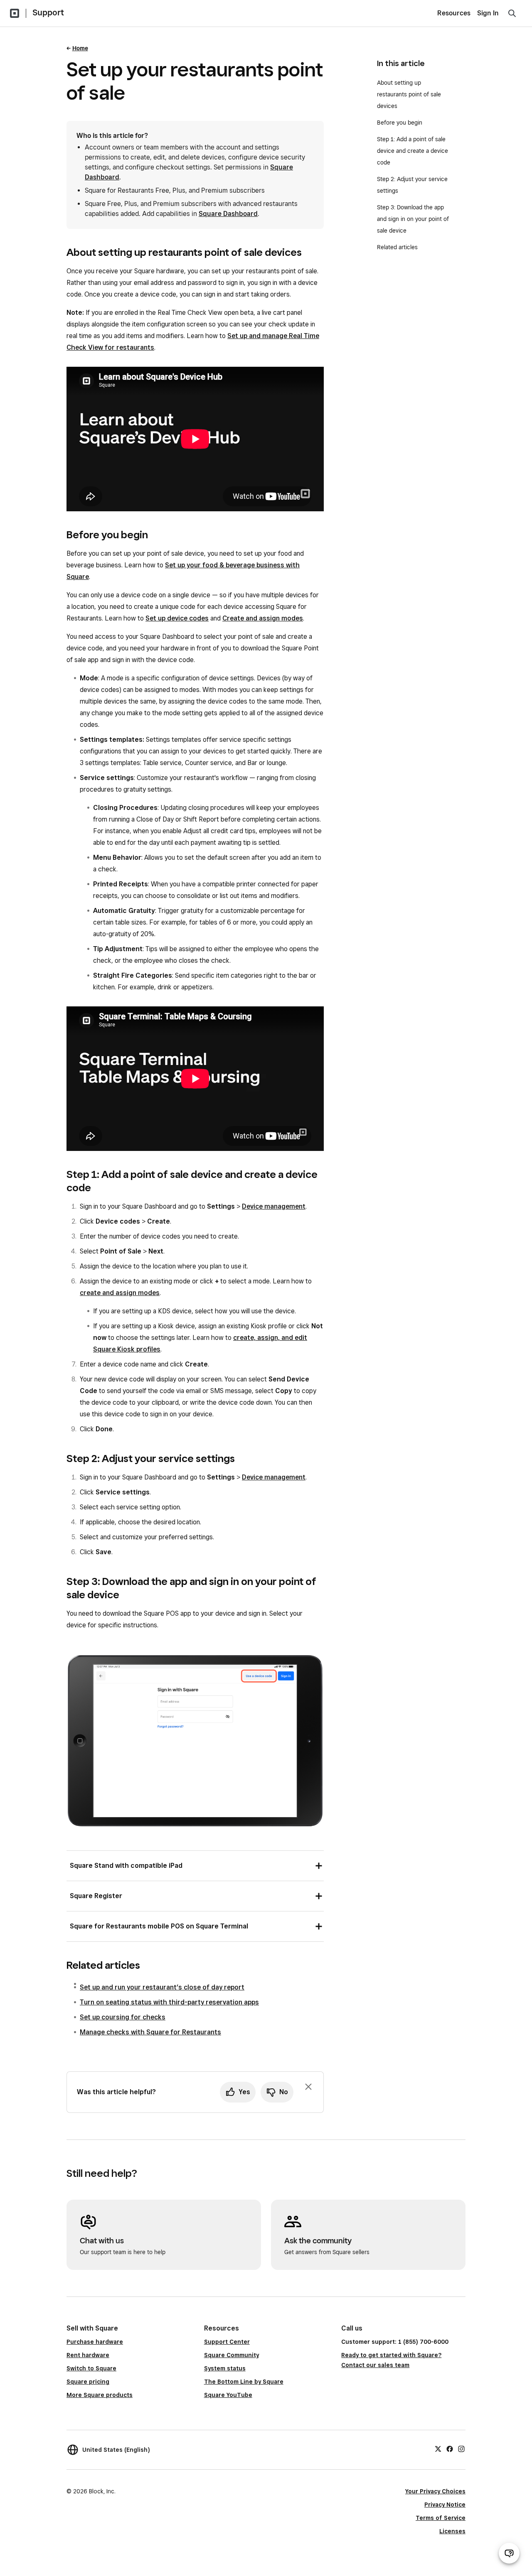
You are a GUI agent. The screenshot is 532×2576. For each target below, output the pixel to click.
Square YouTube (228, 2395)
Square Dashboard (228, 214)
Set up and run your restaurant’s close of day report (162, 1987)
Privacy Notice (445, 2505)
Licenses (452, 2531)
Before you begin (400, 123)
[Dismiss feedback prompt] (308, 2087)
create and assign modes (120, 1293)
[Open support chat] (509, 2553)
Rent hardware (88, 2355)
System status (225, 2368)
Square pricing (88, 2382)
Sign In (488, 13)
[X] (438, 2448)
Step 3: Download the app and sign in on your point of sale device (413, 219)
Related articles (397, 247)
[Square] (15, 13)
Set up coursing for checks (123, 2017)
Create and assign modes (263, 618)
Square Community (232, 2355)
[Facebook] (450, 2448)
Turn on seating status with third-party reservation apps (169, 2002)
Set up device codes (177, 618)
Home (80, 48)
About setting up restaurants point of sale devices (409, 94)
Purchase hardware (95, 2342)
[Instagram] (461, 2448)
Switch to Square (91, 2368)
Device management (274, 1206)
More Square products (100, 2395)
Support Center (227, 2342)
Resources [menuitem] (454, 13)
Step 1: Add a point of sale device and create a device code (413, 151)
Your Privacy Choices (435, 2491)
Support (48, 12)
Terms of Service (441, 2518)
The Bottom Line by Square (244, 2382)
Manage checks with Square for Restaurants (150, 2032)
